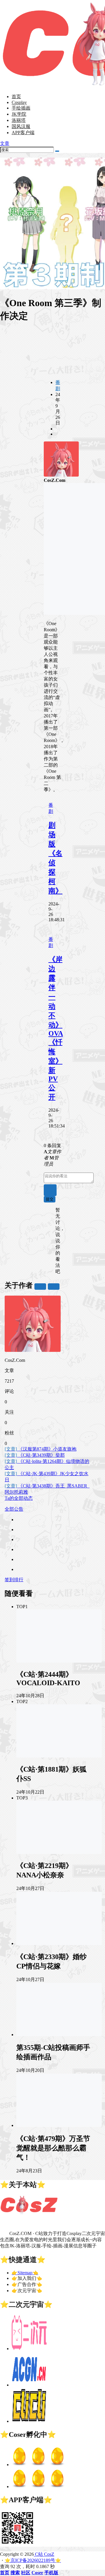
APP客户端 (23, 133)
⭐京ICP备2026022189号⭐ (33, 2560)
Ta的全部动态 (19, 1498)
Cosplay (19, 102)
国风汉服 (21, 126)
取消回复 (50, 1190)
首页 (16, 97)
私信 (54, 1286)
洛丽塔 (19, 120)
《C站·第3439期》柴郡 (35, 1455)
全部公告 (14, 1509)
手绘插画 (21, 108)
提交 (50, 1199)
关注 (40, 1286)
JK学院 (19, 114)
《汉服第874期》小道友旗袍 (41, 1449)
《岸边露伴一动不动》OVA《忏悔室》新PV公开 (56, 1028)
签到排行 (14, 1580)
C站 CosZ (44, 2554)
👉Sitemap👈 (25, 2273)
